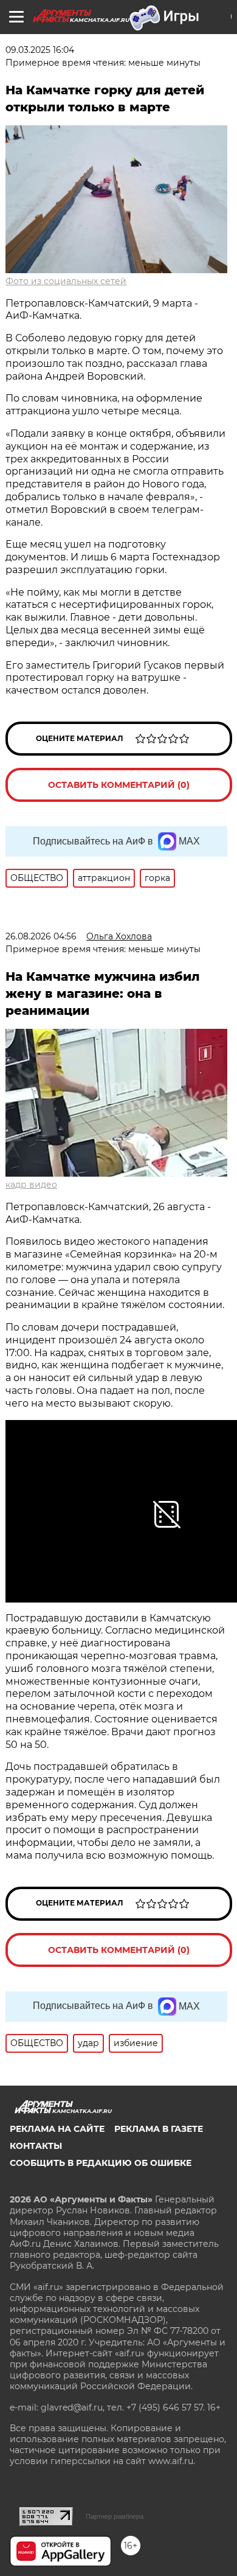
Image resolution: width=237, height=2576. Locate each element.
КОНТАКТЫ (36, 2146)
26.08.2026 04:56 (41, 936)
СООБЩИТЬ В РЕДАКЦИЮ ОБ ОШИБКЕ (101, 2163)
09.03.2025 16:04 (40, 50)
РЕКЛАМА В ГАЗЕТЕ (159, 2129)
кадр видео (31, 1185)
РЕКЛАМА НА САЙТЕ (57, 2129)
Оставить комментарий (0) (119, 785)
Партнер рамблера (115, 2516)
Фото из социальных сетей (66, 281)
